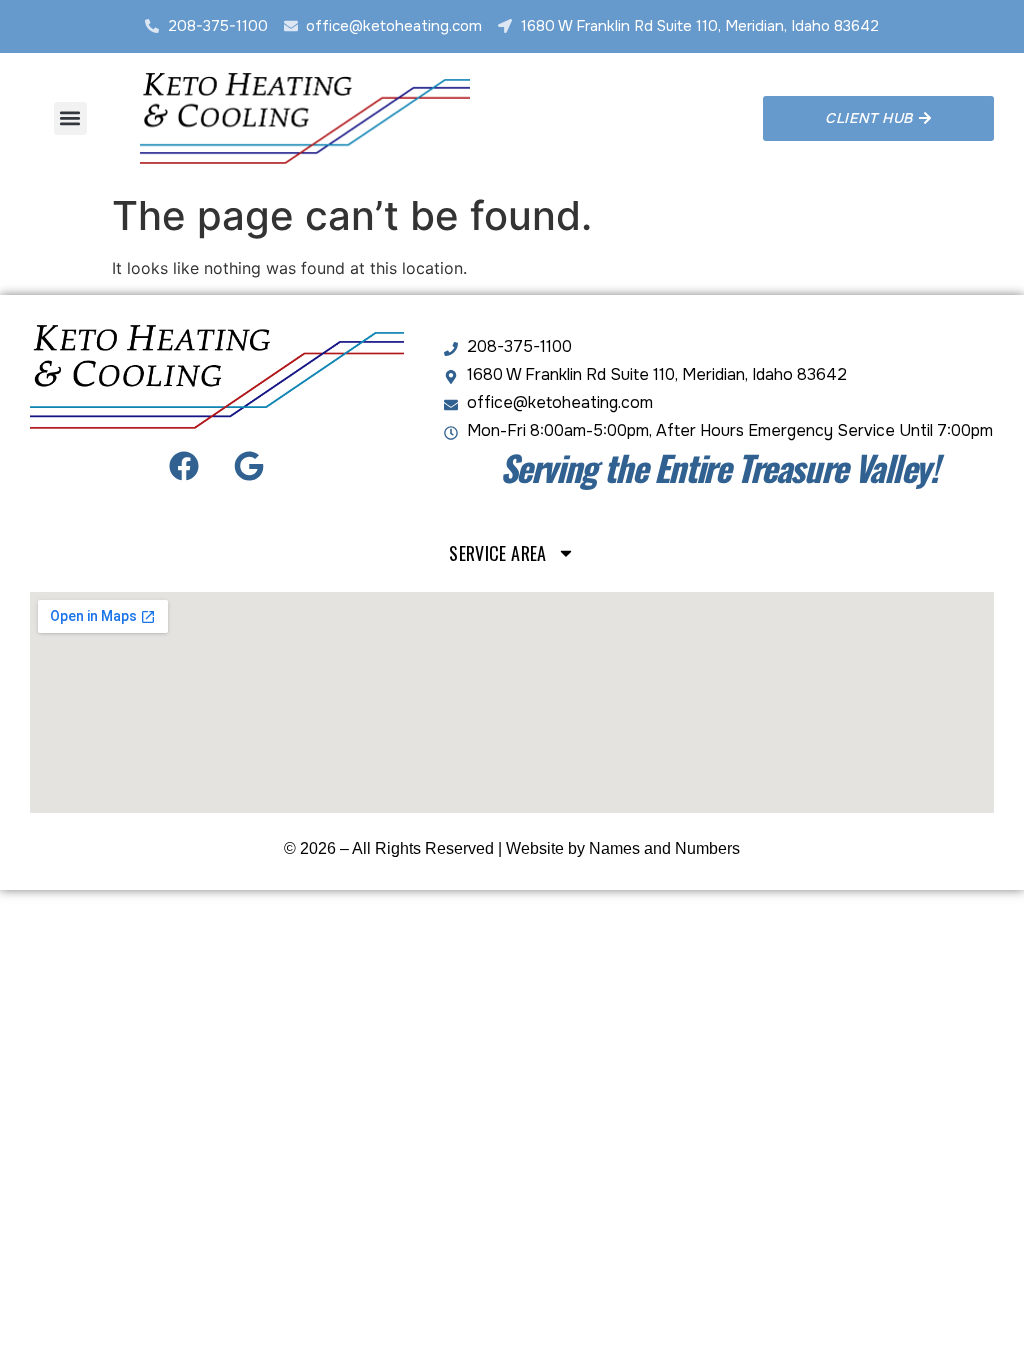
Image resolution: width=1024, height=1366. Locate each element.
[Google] (249, 466)
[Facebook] (184, 466)
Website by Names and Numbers (623, 848)
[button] (70, 118)
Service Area (497, 553)
